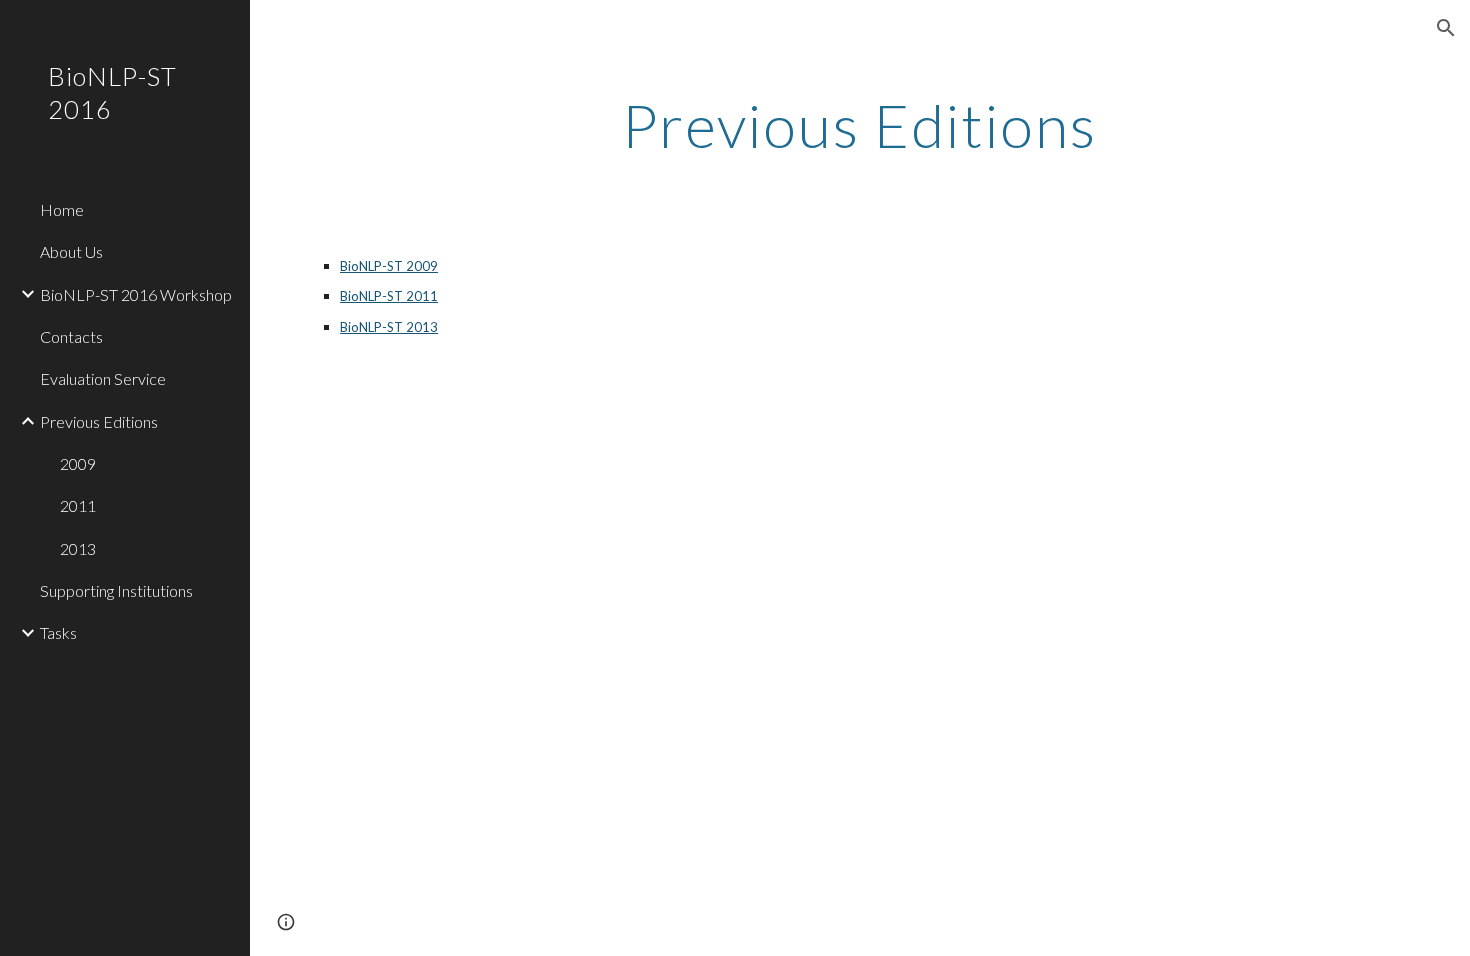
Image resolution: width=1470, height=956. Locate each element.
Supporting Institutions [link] (116, 590)
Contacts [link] (71, 336)
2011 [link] (78, 505)
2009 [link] (78, 463)
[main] (859, 125)
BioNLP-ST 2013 (389, 327)
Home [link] (62, 209)
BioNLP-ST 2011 (389, 296)
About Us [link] (71, 251)
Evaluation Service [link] (103, 378)
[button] (1446, 28)
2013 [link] (78, 548)
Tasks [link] (58, 632)
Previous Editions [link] (99, 421)
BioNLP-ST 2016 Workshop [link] (136, 294)
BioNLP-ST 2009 (389, 266)
